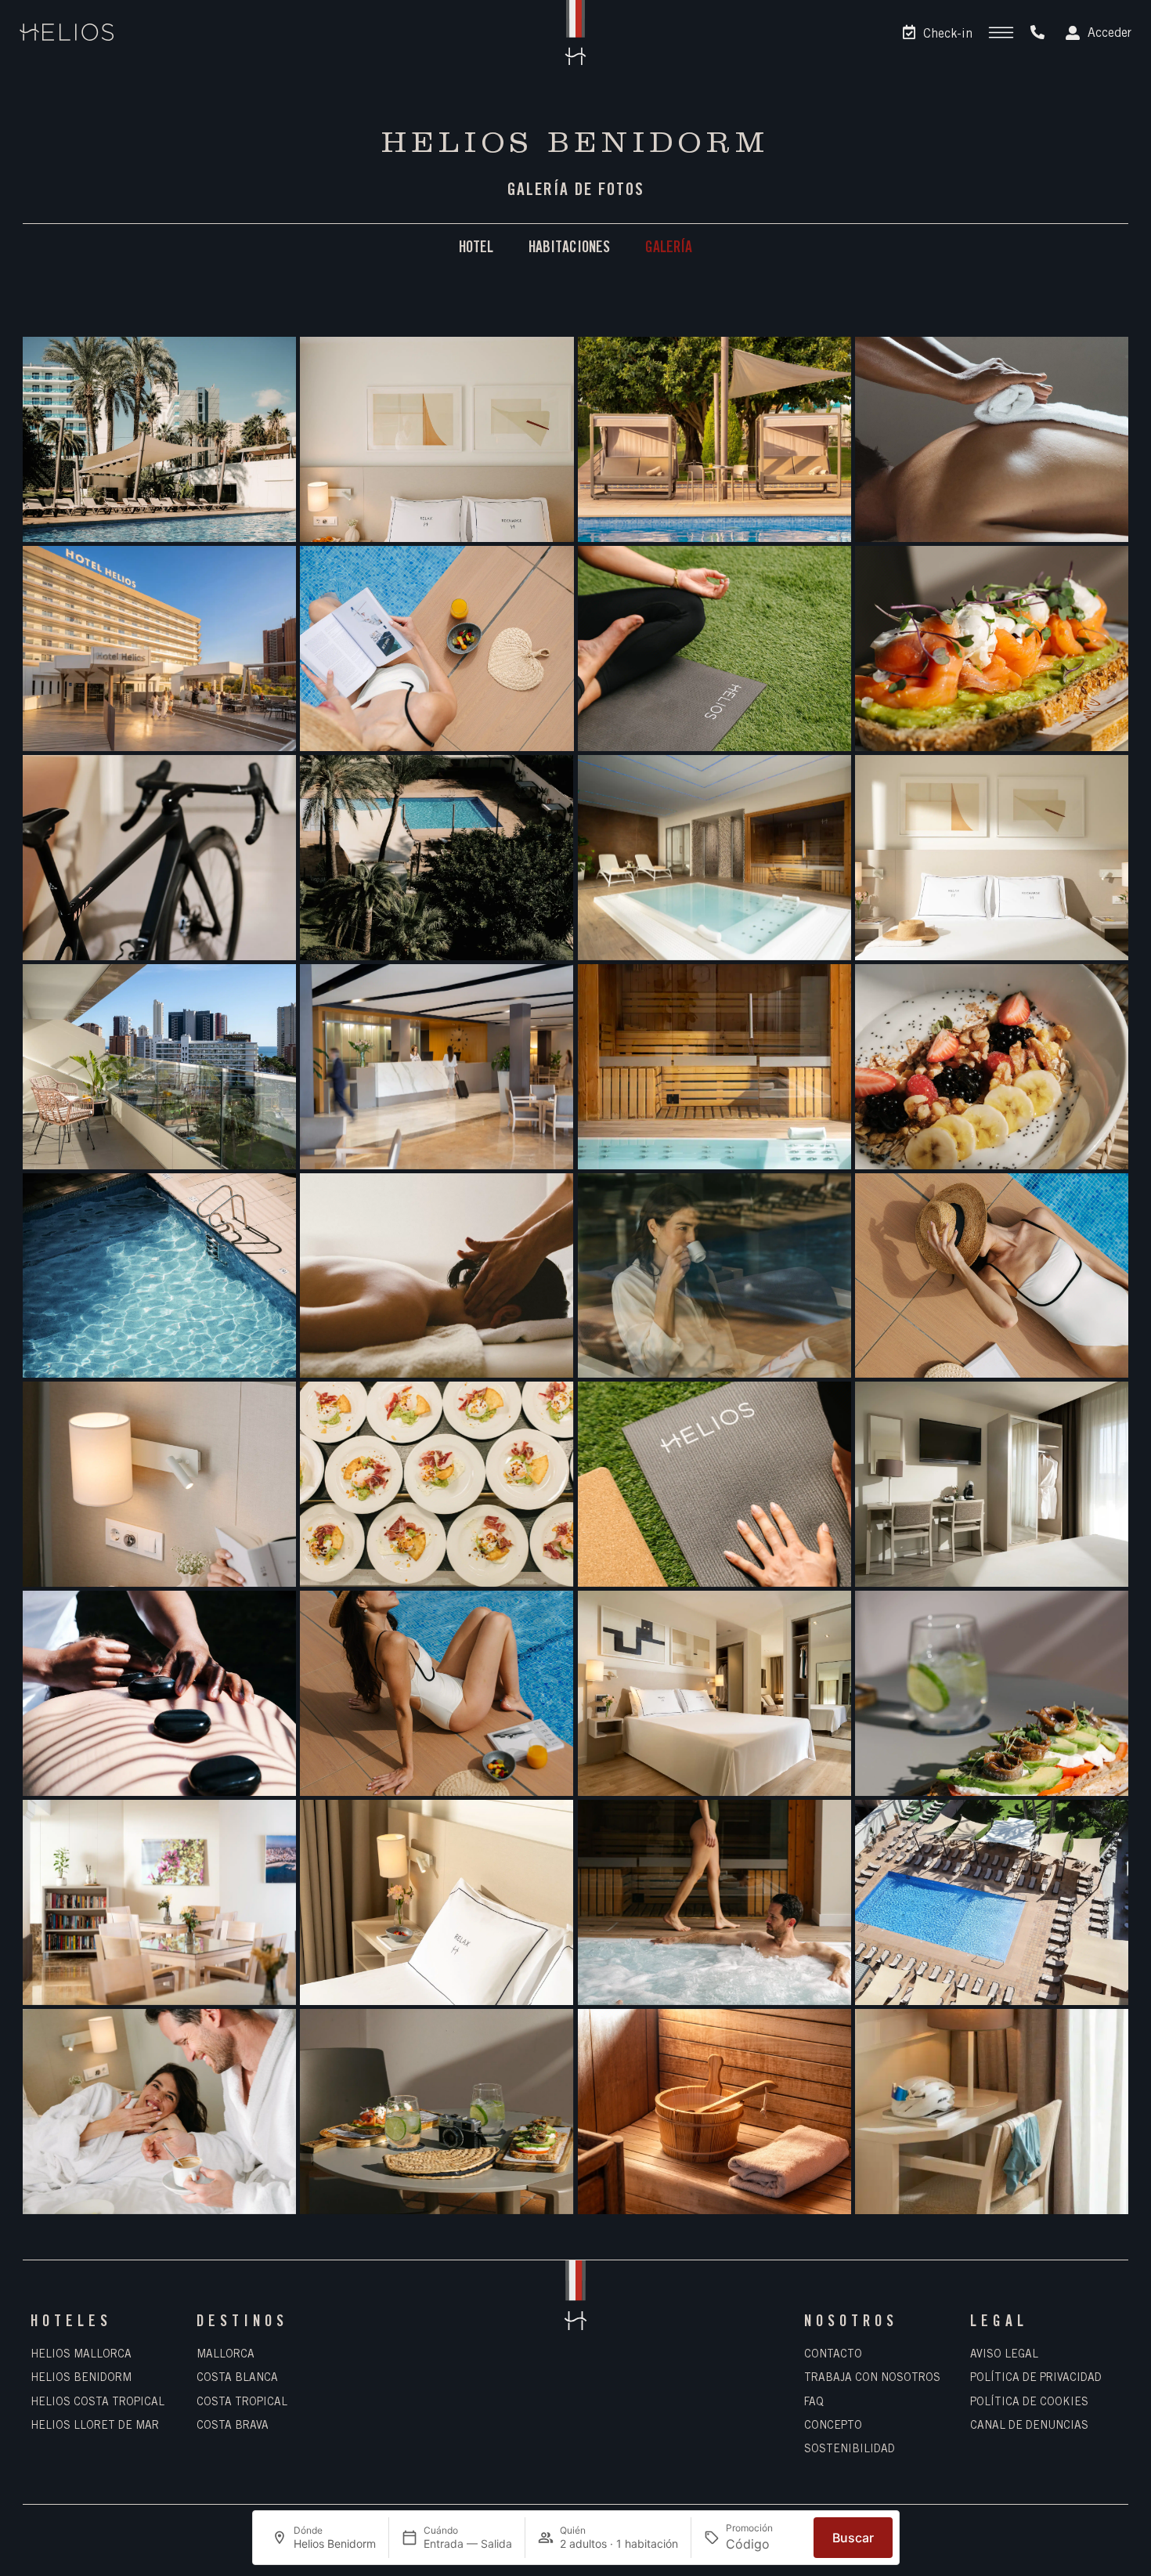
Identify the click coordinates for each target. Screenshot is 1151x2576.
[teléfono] (1037, 32)
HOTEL (476, 249)
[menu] (1001, 33)
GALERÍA (669, 249)
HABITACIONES (569, 249)
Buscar (853, 2538)
